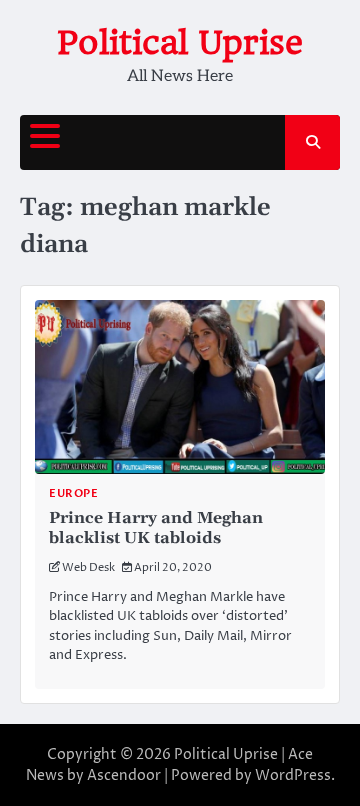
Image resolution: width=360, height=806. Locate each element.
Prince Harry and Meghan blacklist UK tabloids (156, 528)
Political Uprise (180, 42)
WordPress (293, 775)
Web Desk (88, 567)
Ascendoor (124, 775)
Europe (73, 493)
